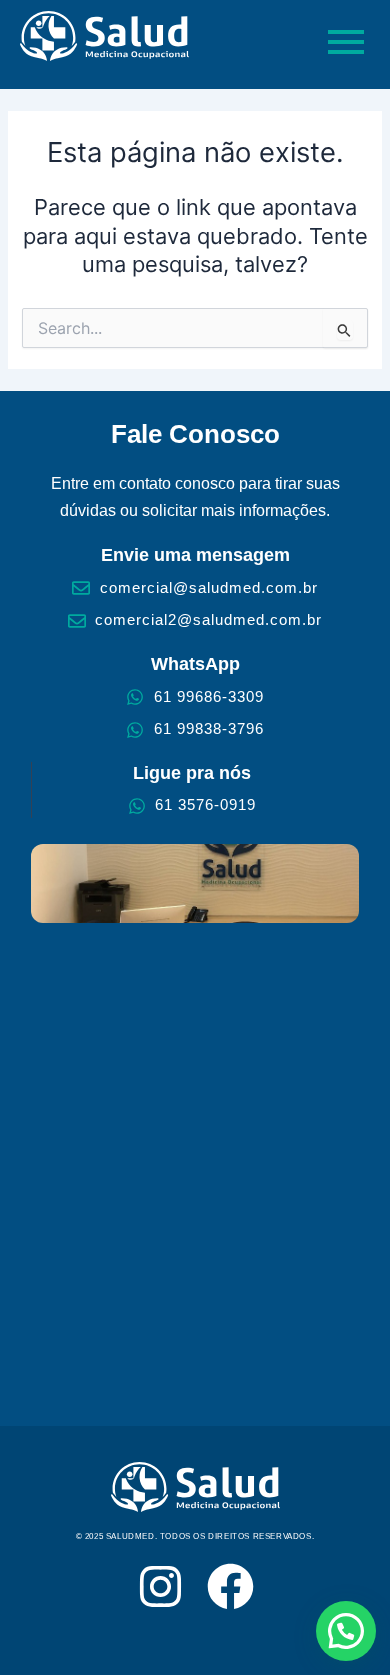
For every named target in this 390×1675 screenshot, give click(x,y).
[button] (346, 1631)
